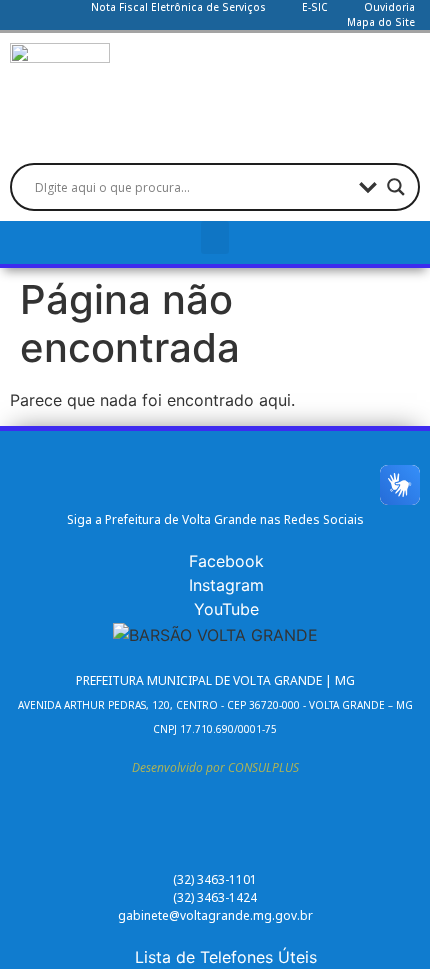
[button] (215, 237)
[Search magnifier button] (396, 187)
